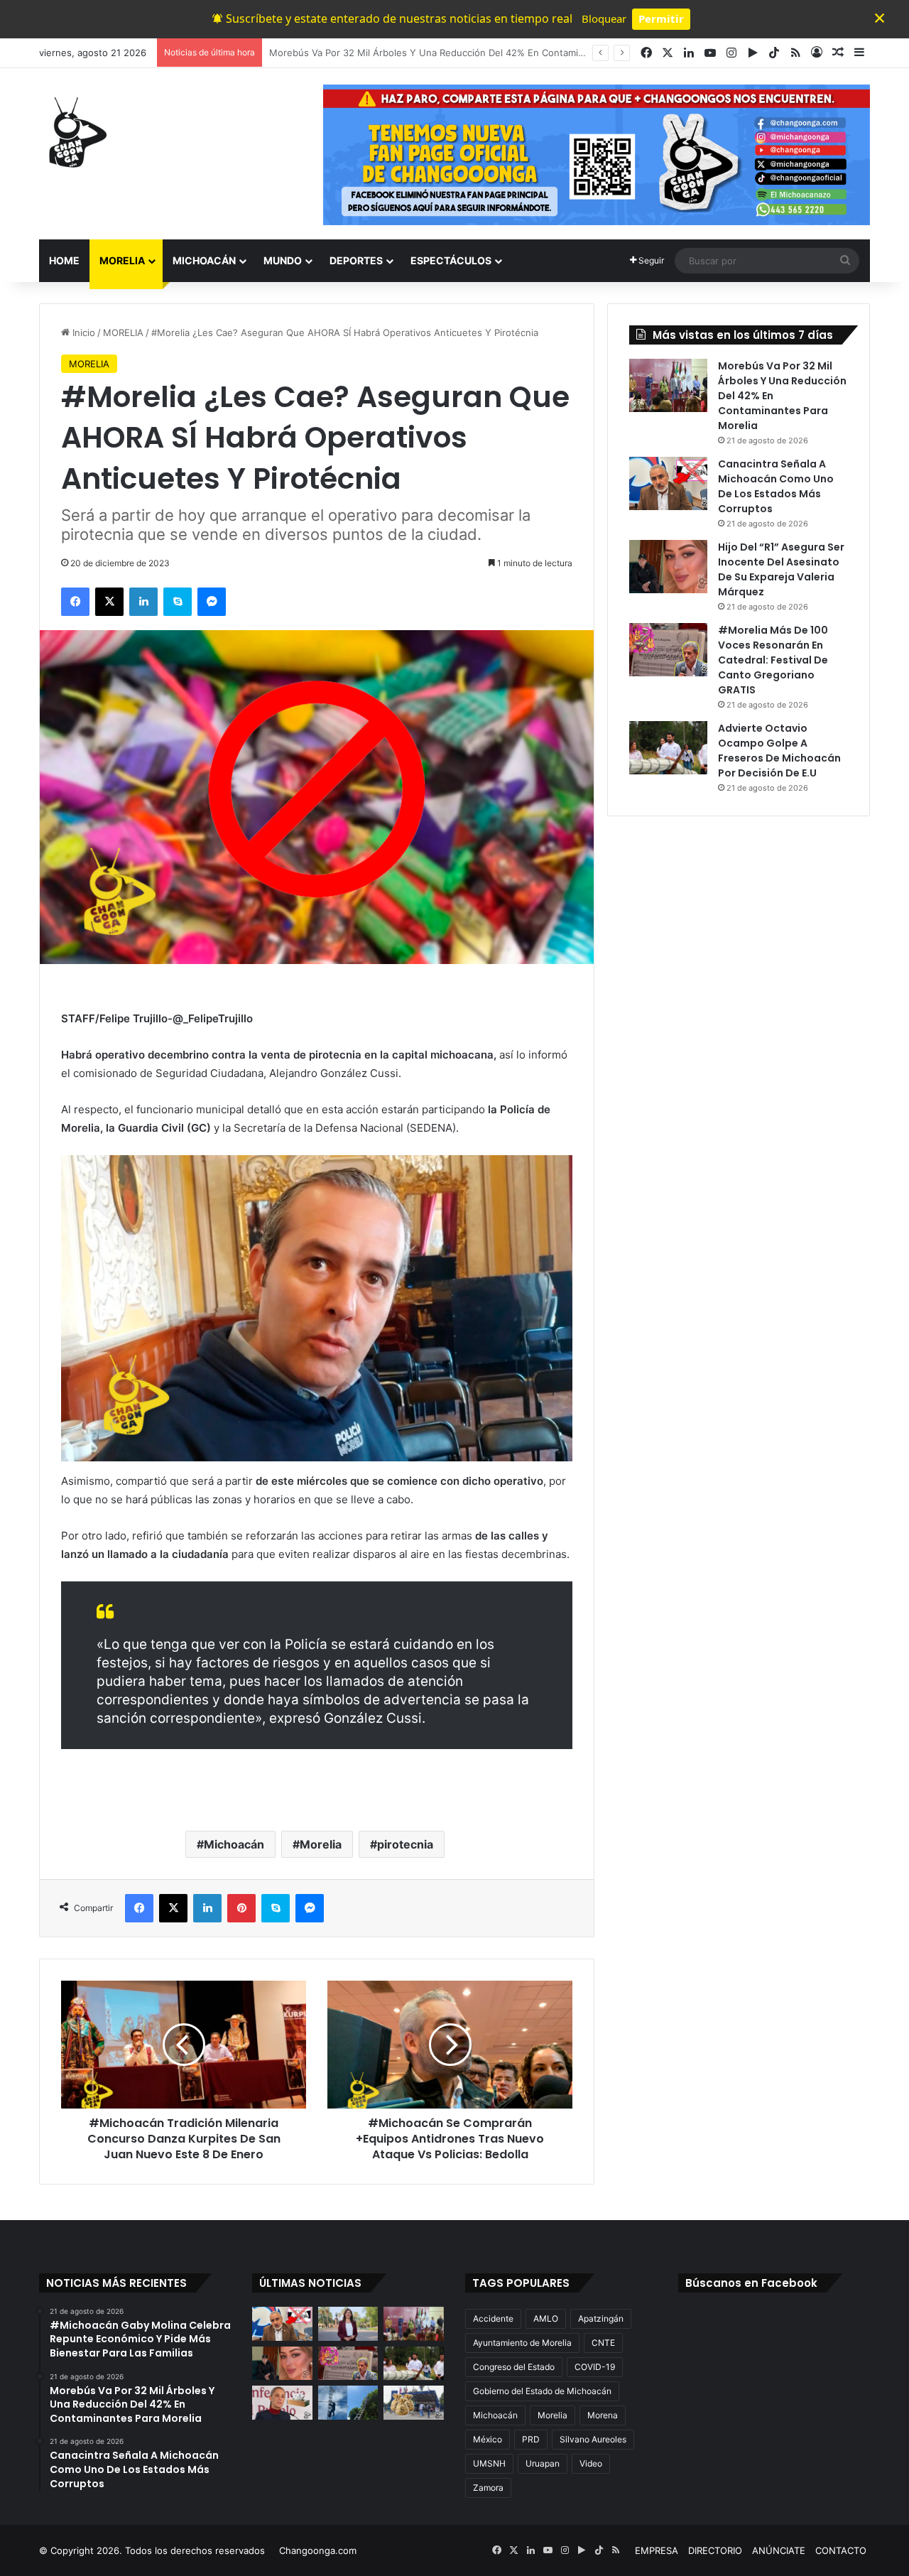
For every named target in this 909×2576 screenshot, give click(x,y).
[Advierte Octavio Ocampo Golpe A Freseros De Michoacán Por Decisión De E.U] (668, 748)
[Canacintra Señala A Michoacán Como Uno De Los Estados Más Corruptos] (668, 483)
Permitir (661, 18)
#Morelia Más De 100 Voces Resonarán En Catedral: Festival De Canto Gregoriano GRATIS (773, 660)
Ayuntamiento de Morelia (522, 2343)
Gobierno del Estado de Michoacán (542, 2391)
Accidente (493, 2318)
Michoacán (234, 1844)
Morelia (321, 1844)
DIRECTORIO (715, 2550)
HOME (64, 260)
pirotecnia (405, 1844)
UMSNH (489, 2463)
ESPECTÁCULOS (451, 260)
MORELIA (122, 260)
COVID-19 (595, 2367)
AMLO (546, 2318)
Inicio (82, 332)
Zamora (488, 2488)
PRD (531, 2439)
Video (591, 2463)
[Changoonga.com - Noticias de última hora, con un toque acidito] (75, 132)
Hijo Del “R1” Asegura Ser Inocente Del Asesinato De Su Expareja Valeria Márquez (781, 569)
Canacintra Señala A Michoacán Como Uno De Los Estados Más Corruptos (434, 53)
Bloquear (604, 18)
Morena (603, 2415)
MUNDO (283, 260)
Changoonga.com (318, 2550)
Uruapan (543, 2463)
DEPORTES (356, 260)
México (488, 2439)
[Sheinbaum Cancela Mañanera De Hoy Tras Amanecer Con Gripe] (282, 2403)
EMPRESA (657, 2550)
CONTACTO (841, 2550)
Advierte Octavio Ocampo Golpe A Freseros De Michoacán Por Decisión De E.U (779, 751)
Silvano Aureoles (593, 2439)
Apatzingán (601, 2318)
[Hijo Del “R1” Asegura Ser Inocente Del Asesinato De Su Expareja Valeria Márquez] (668, 567)
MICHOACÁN (204, 260)
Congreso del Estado (514, 2367)
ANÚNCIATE (779, 2550)
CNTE (603, 2343)
